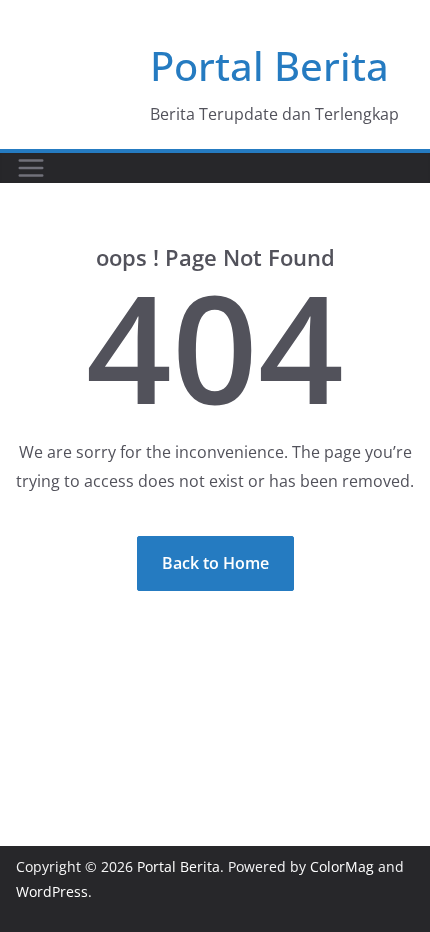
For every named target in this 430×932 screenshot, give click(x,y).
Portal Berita (269, 65)
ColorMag (342, 866)
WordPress (52, 891)
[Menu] (31, 168)
